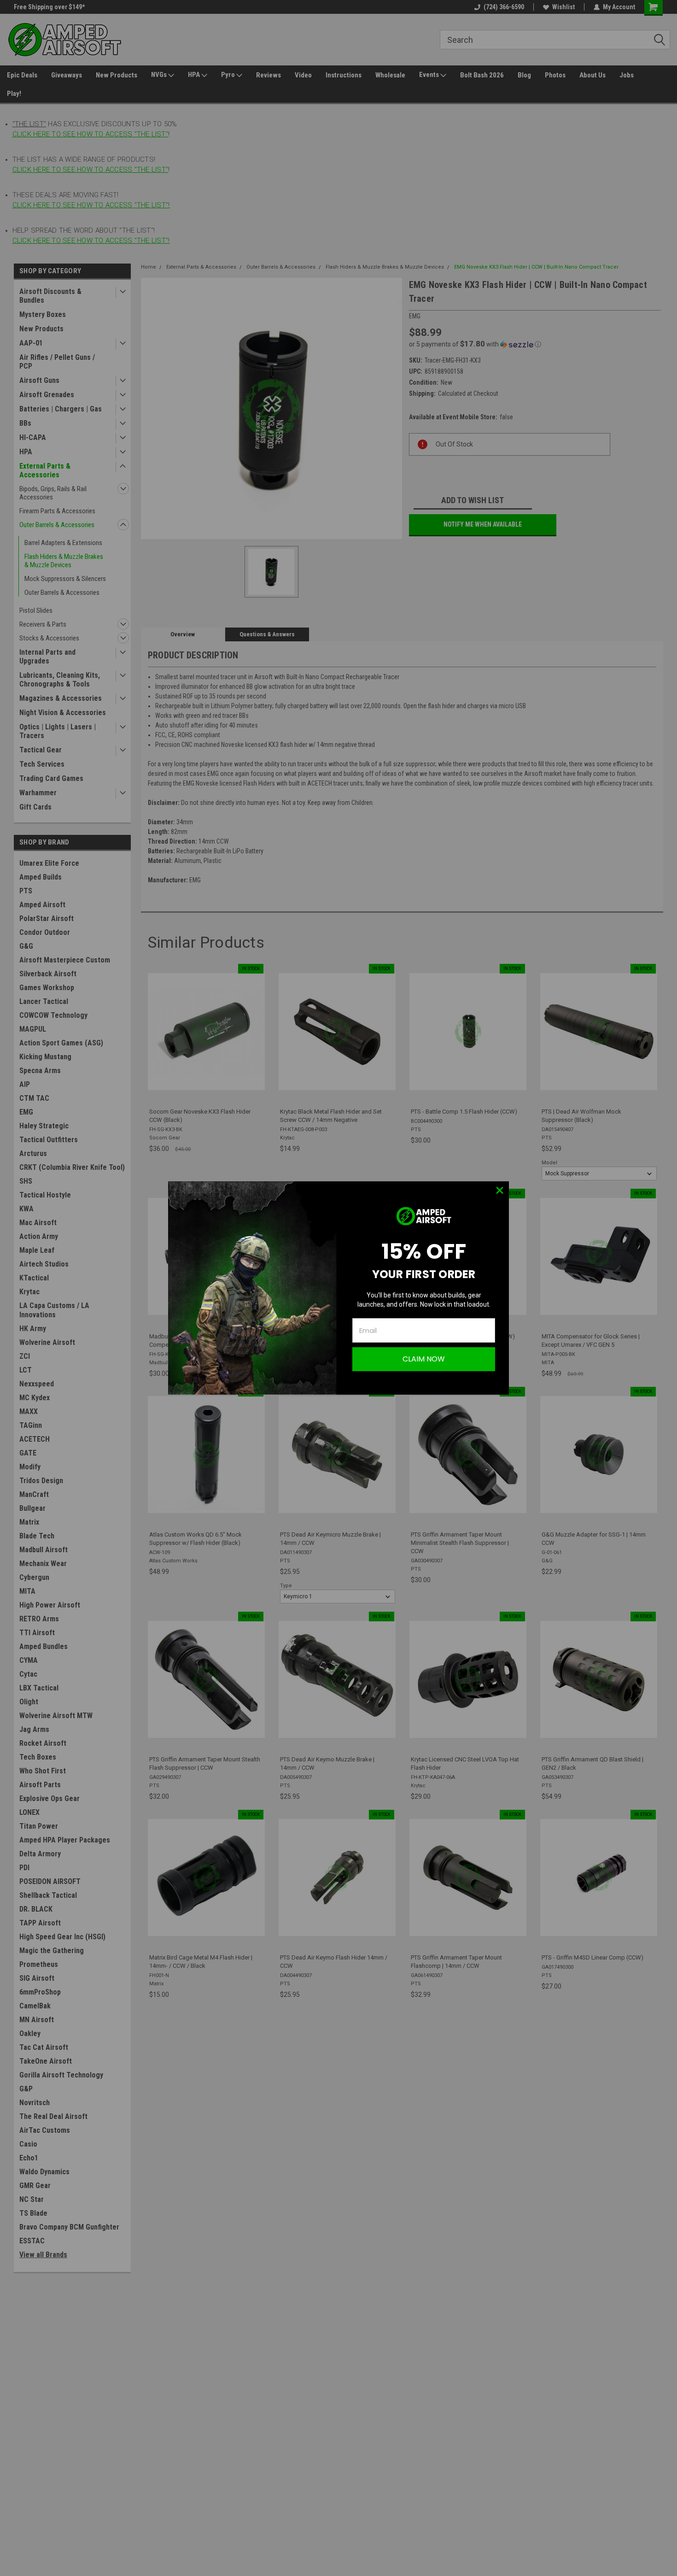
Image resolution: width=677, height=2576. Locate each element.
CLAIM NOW (424, 1359)
